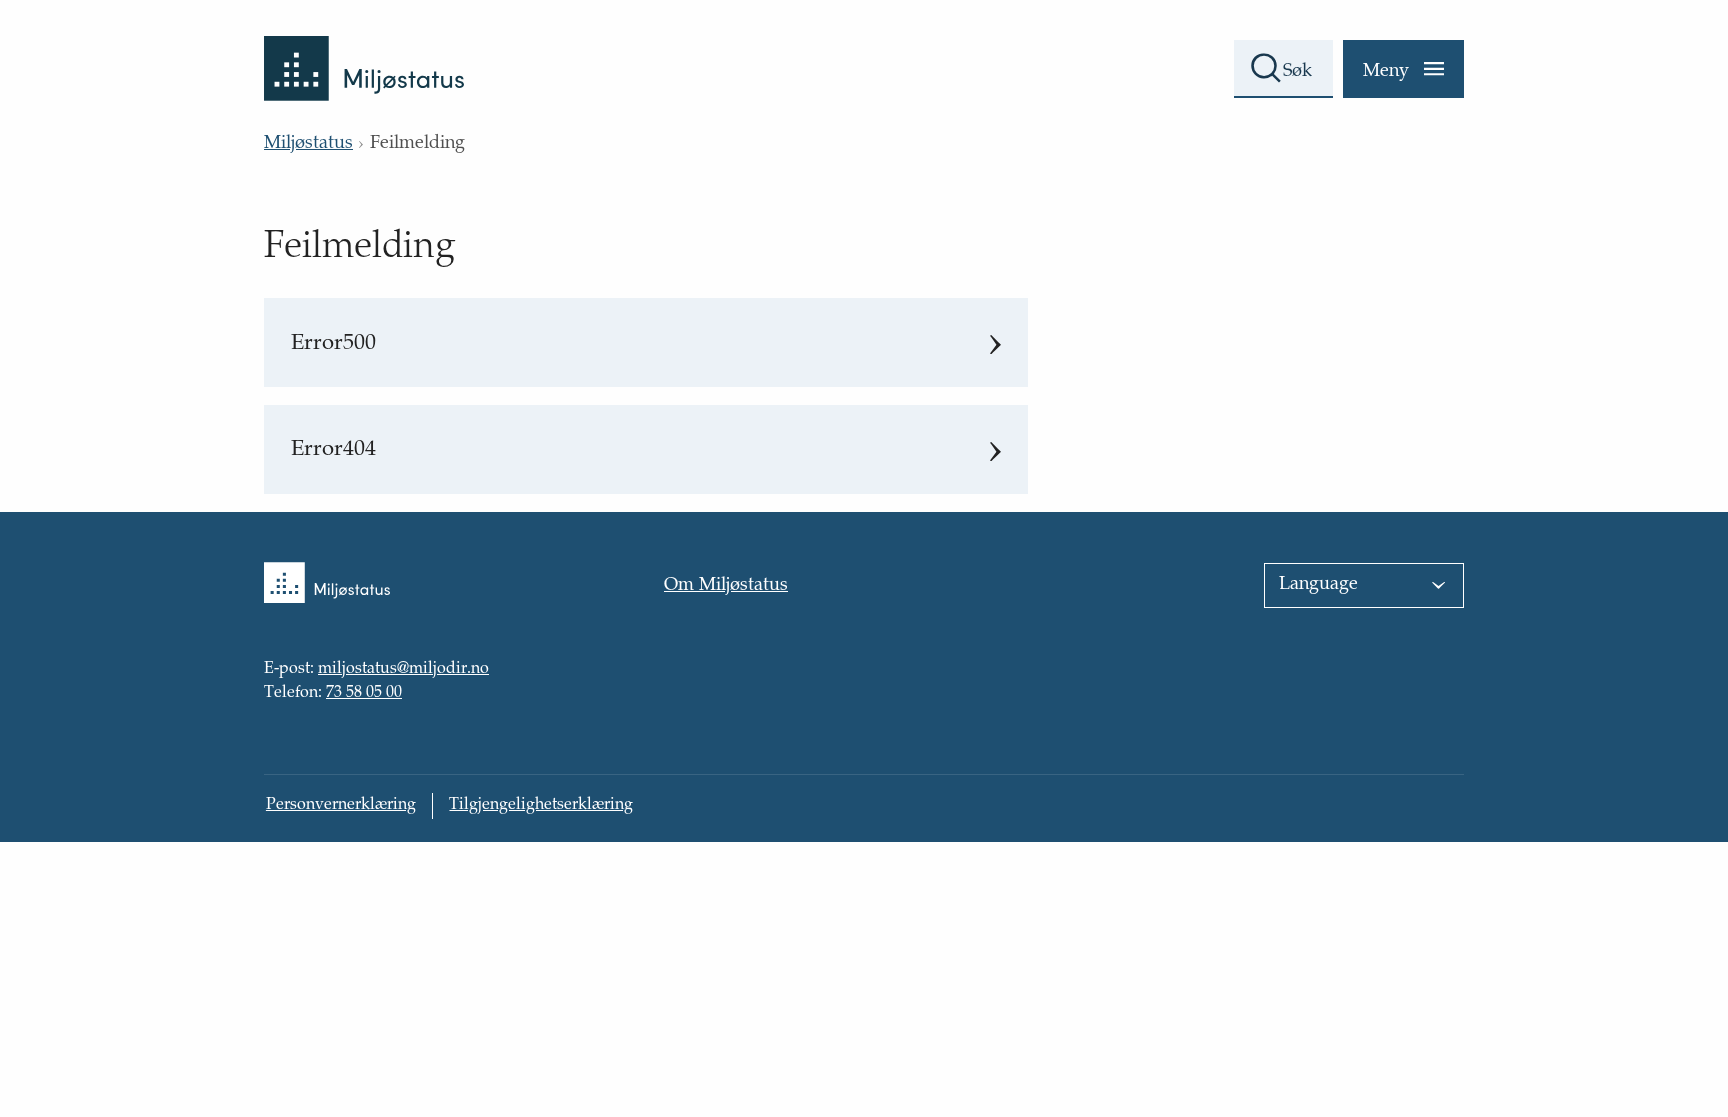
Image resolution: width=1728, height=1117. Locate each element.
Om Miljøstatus (726, 586)
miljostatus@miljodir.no (403, 671)
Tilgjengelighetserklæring (541, 805)
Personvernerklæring (341, 805)
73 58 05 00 (364, 693)
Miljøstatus (308, 144)
